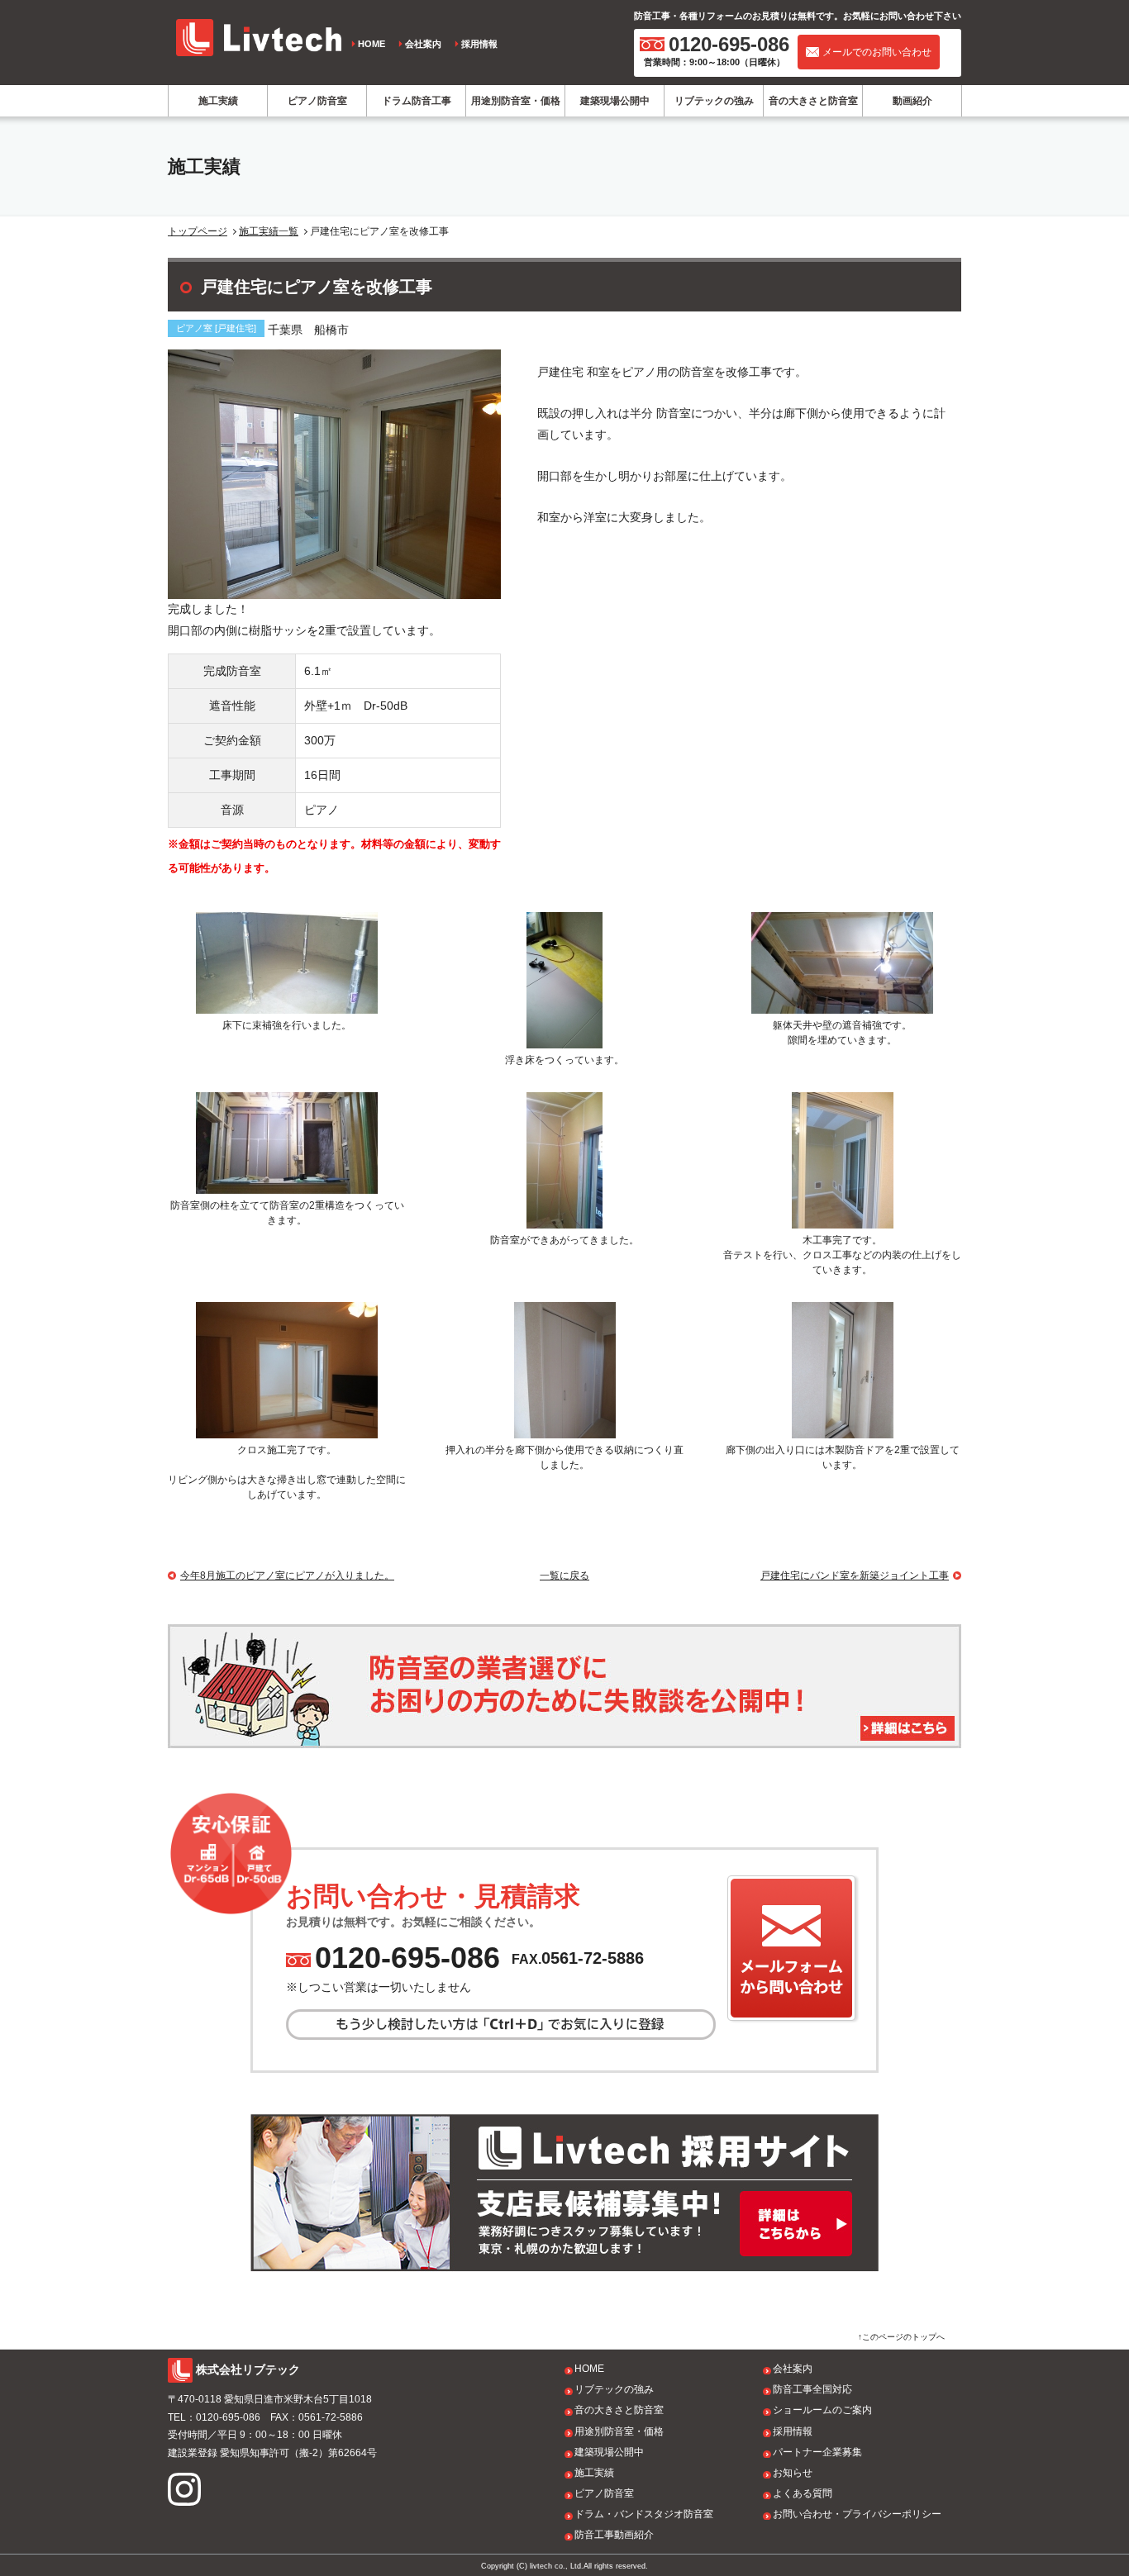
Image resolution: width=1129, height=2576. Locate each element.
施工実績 (218, 101)
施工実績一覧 (269, 231)
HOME (372, 44)
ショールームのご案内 (822, 2410)
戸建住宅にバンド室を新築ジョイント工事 (855, 1576)
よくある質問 (803, 2493)
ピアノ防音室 (317, 101)
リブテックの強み (714, 101)
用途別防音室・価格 (516, 101)
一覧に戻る (564, 1576)
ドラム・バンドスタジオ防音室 (644, 2514)
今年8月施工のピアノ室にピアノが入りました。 (287, 1576)
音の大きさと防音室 (813, 101)
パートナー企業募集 (817, 2452)
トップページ (198, 231)
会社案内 (423, 44)
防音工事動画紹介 (614, 2535)
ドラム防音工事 (417, 101)
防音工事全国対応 (812, 2389)
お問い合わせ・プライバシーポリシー (857, 2514)
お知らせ (793, 2473)
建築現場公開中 (615, 101)
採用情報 (479, 44)
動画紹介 (912, 101)
